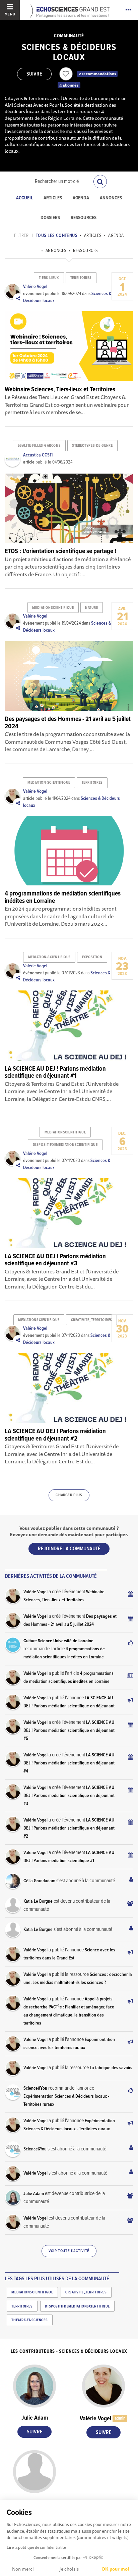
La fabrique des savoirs (111, 2068)
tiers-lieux (49, 278)
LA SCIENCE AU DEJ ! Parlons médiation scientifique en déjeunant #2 (69, 1828)
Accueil (24, 198)
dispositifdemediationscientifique (65, 1145)
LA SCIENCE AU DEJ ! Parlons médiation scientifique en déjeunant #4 (69, 1763)
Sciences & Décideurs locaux (69, 53)
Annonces (111, 198)
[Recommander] (66, 74)
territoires (81, 278)
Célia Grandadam (39, 1881)
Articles (53, 198)
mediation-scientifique (49, 783)
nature (91, 608)
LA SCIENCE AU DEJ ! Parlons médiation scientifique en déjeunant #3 (69, 1796)
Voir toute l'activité (69, 2251)
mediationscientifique (53, 608)
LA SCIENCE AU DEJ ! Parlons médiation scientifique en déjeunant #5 (69, 1731)
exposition (92, 957)
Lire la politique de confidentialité (36, 2547)
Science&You (35, 2088)
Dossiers (50, 218)
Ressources (84, 218)
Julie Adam (34, 2194)
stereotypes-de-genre (92, 446)
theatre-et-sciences (29, 2320)
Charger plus (69, 1495)
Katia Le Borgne (38, 1901)
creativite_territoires (92, 1320)
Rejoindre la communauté (69, 1549)
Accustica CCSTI (38, 455)
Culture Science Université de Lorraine (58, 1641)
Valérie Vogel (35, 287)
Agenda (81, 198)
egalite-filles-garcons (39, 446)
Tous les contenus (57, 236)
